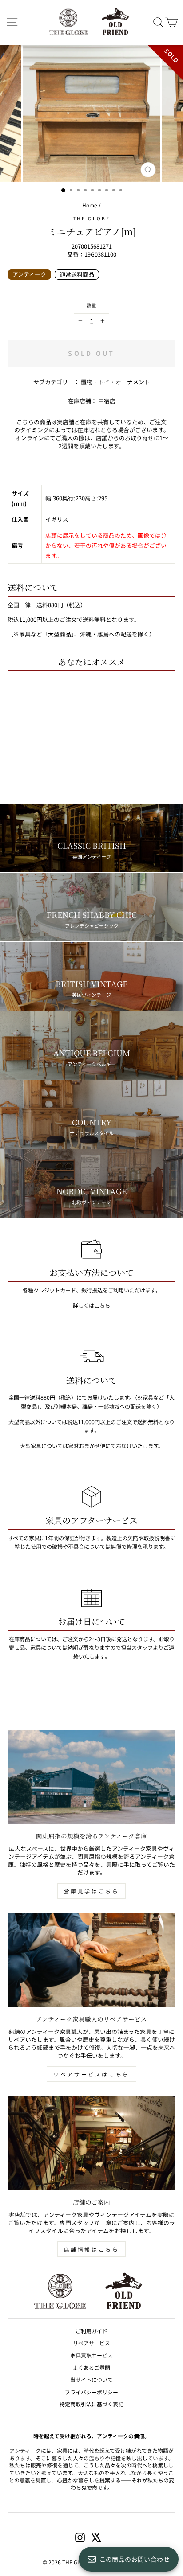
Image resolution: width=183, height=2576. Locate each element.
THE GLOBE (91, 218)
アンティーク (29, 274)
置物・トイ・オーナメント (115, 382)
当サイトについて (91, 2379)
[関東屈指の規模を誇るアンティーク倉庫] (91, 1777)
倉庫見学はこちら (92, 1891)
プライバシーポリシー (91, 2392)
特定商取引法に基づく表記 (91, 2404)
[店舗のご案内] (91, 2143)
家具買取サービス (91, 2355)
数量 (91, 305)
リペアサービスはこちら (91, 2074)
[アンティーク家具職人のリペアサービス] (91, 1960)
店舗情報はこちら (92, 2249)
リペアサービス (91, 2343)
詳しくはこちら (91, 1305)
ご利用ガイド (91, 2331)
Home (90, 205)
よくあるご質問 (91, 2367)
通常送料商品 (77, 274)
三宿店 (107, 401)
